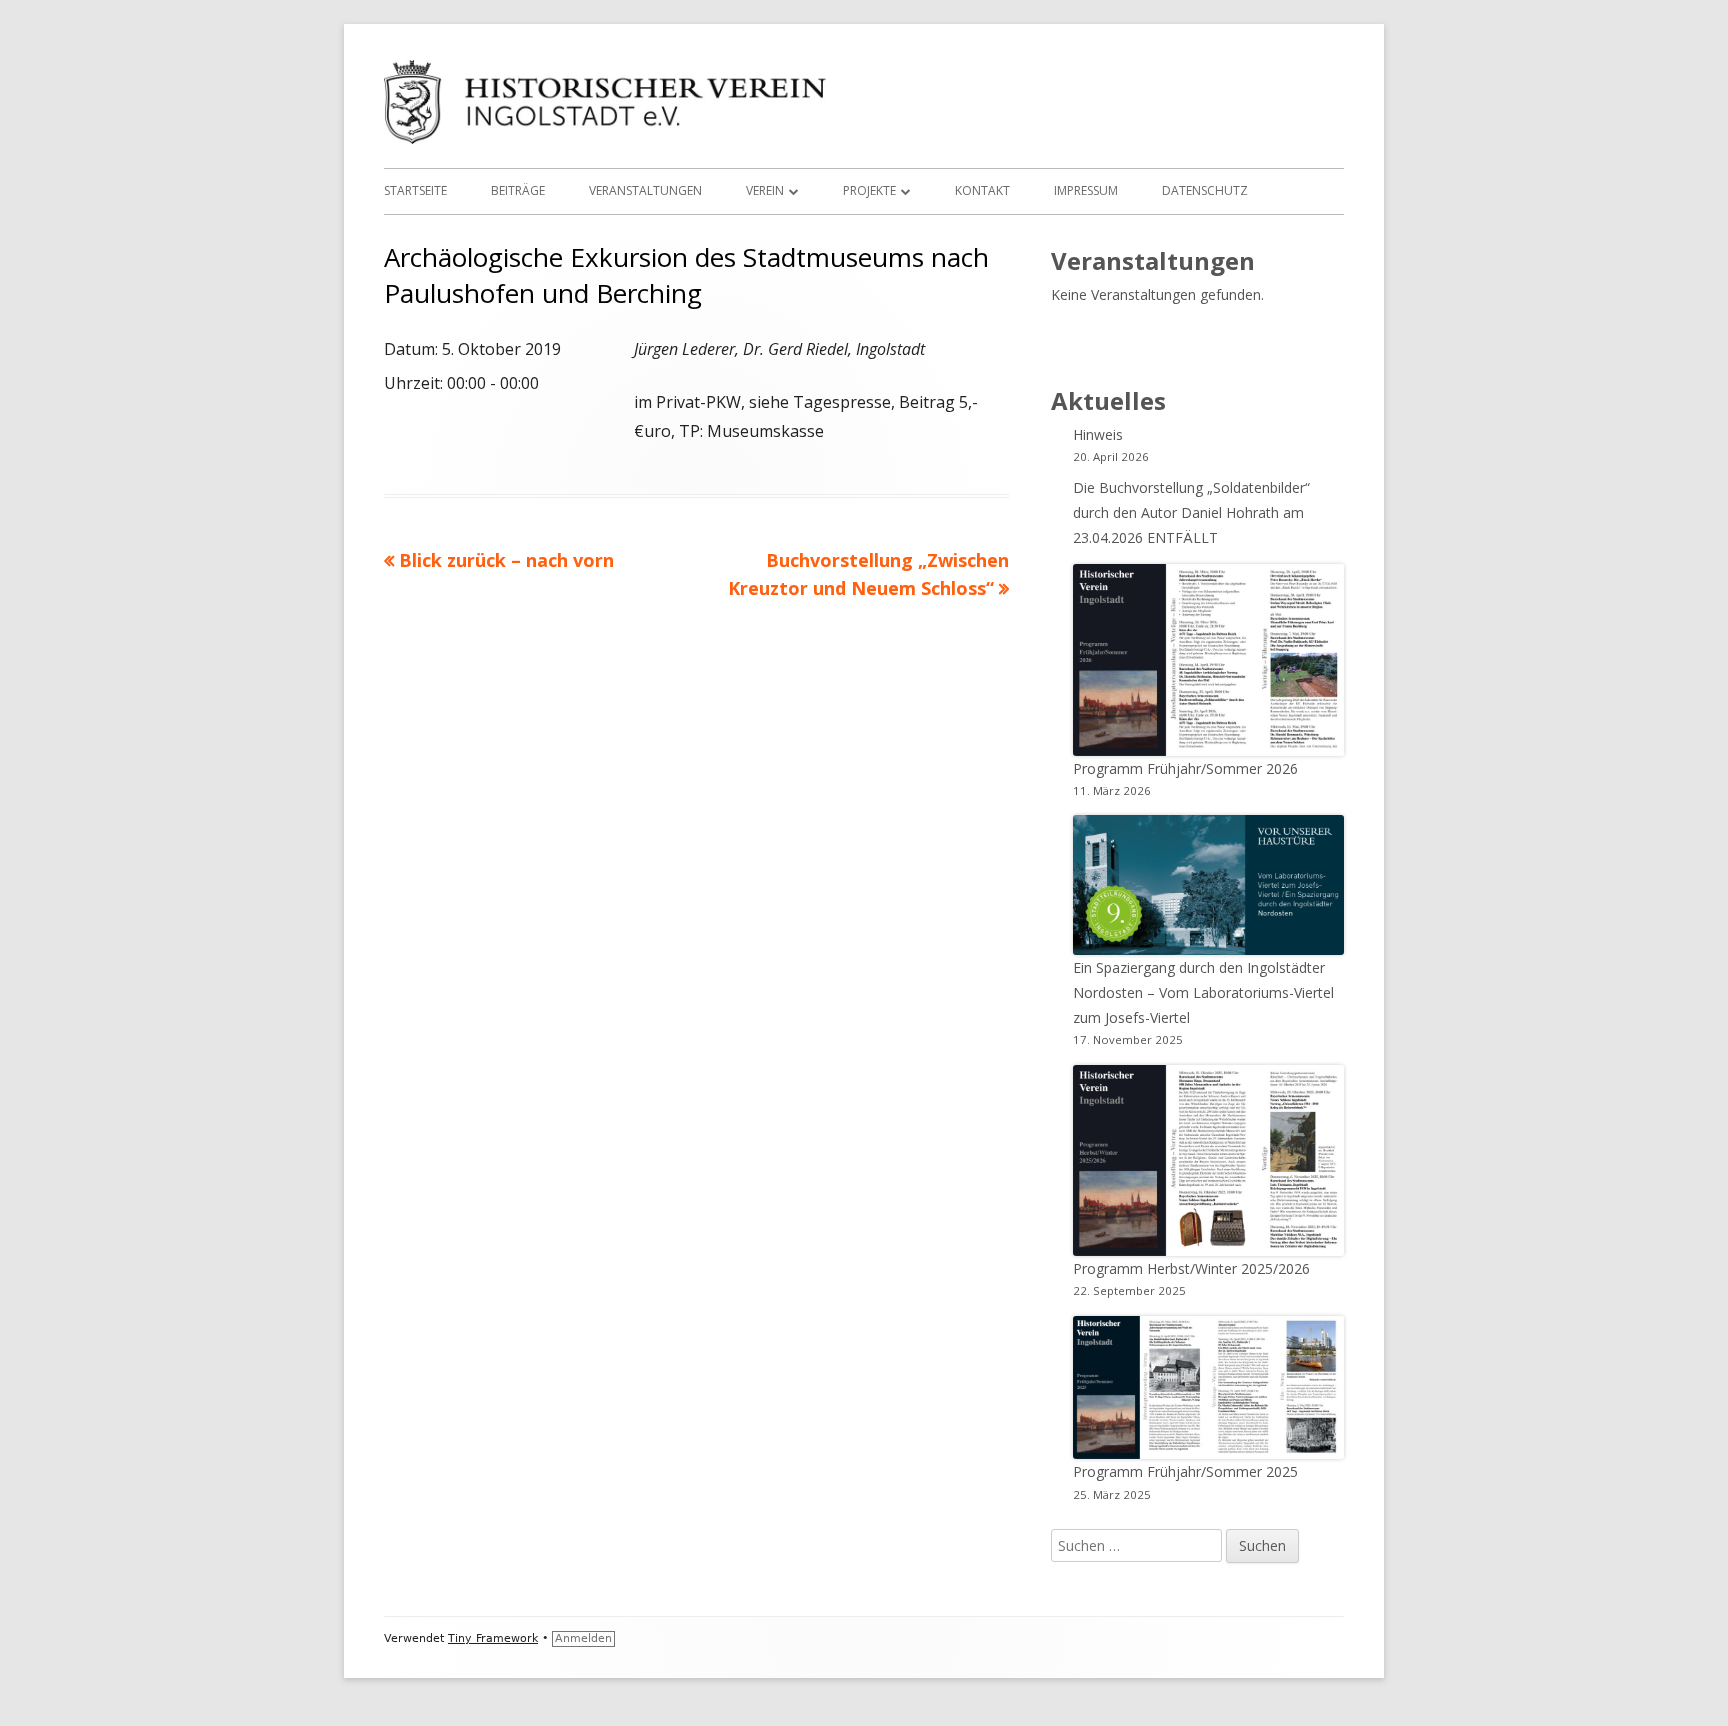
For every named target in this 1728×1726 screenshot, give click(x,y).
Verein (765, 190)
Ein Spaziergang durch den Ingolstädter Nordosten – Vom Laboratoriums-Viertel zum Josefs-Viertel (1203, 992)
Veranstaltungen (645, 190)
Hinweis (1098, 434)
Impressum (1086, 190)
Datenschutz (1205, 190)
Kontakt (982, 190)
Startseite (415, 190)
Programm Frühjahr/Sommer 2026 (1185, 768)
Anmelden (583, 1638)
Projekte (869, 190)
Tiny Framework (493, 1638)
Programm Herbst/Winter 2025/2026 (1191, 1268)
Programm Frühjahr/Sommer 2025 (1185, 1471)
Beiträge (518, 190)
